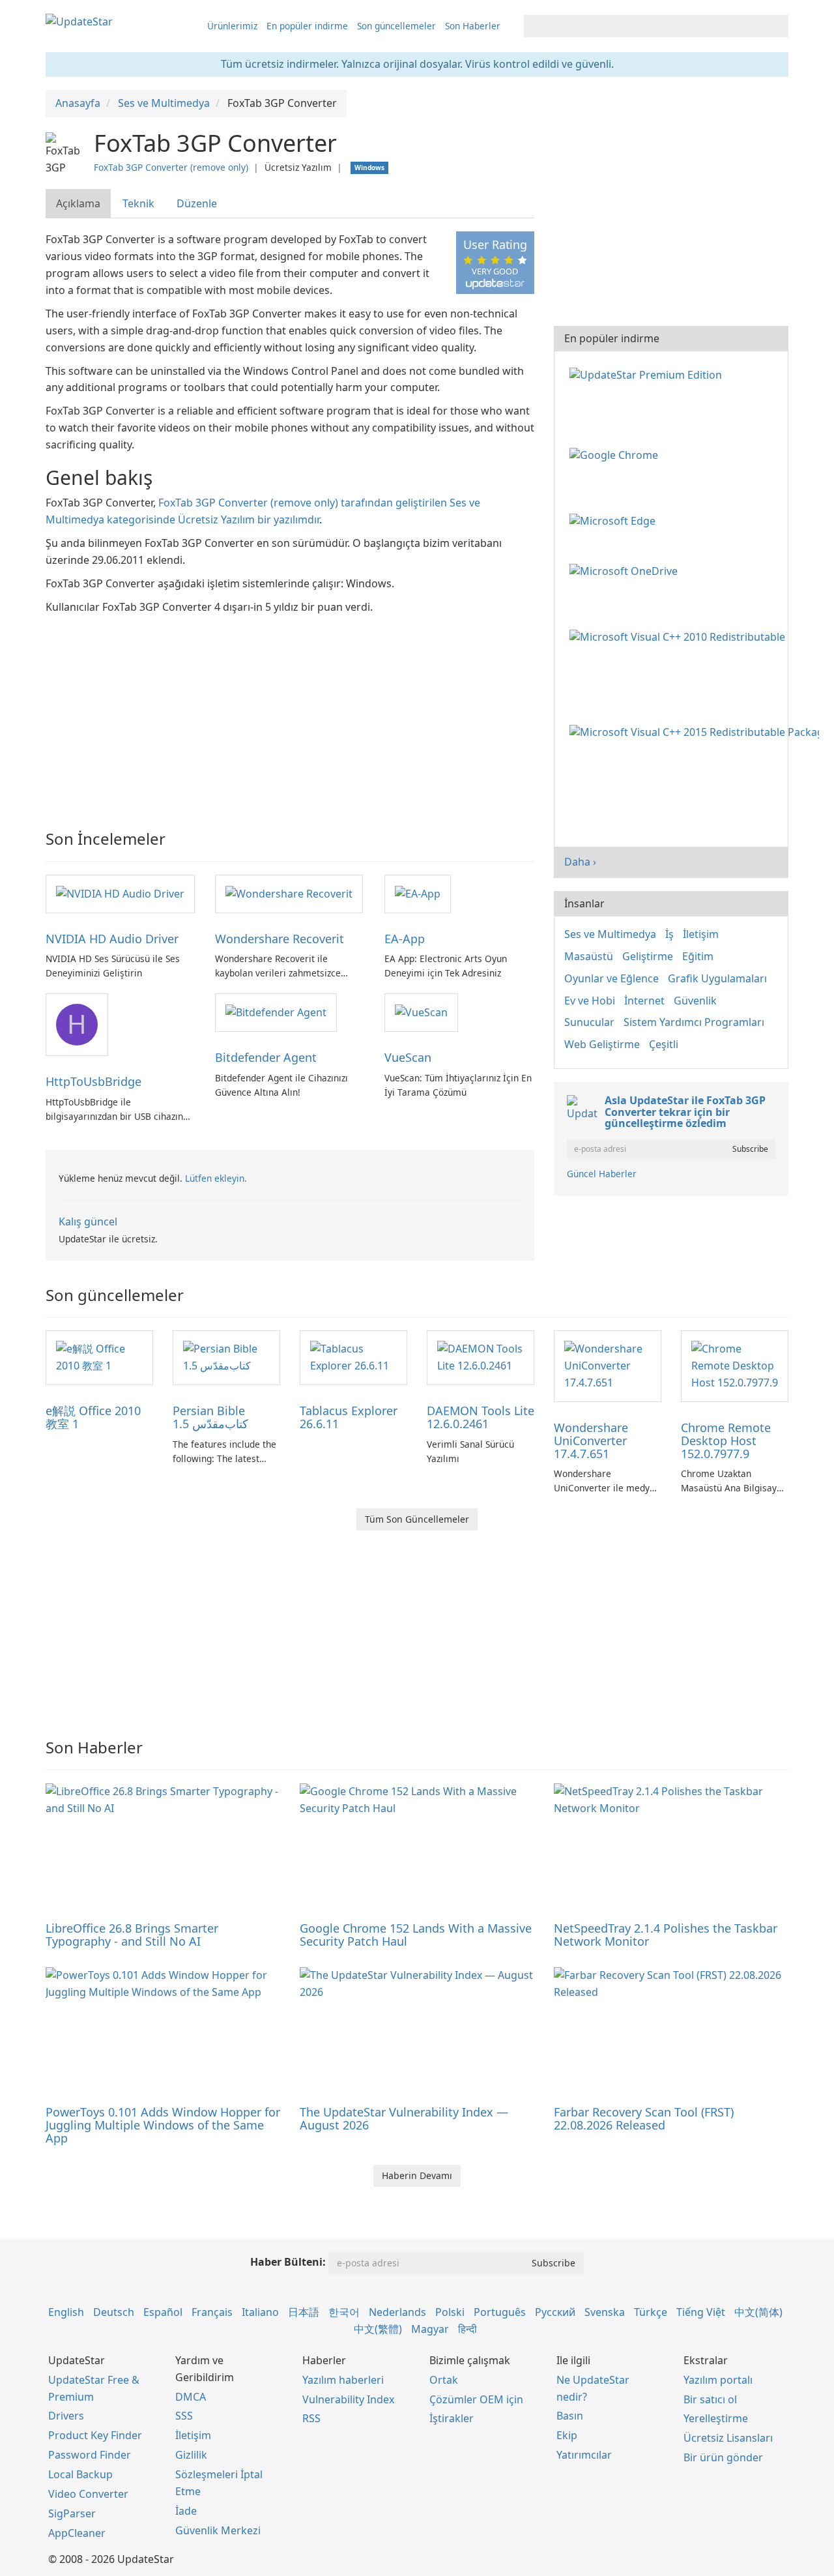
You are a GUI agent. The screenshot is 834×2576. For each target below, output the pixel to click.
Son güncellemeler (396, 26)
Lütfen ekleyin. (216, 1178)
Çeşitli (664, 1044)
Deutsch (114, 2312)
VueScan (408, 1057)
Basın (570, 2416)
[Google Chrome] (616, 454)
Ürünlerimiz (232, 26)
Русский (555, 2312)
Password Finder (90, 2455)
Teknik (138, 203)
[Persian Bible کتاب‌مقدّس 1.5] (226, 1356)
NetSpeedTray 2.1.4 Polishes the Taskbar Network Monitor (666, 1935)
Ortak (444, 2380)
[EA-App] (418, 893)
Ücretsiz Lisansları (728, 2438)
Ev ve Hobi (590, 1001)
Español (163, 2312)
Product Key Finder (95, 2435)
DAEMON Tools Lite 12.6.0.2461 (481, 1417)
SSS (184, 2416)
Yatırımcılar (584, 2455)
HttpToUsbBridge (93, 1081)
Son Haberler (473, 26)
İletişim (701, 934)
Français (212, 2312)
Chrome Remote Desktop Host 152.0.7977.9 (726, 1441)
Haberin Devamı (417, 2175)
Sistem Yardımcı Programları (694, 1022)
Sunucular (589, 1022)
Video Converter (88, 2494)
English (66, 2312)
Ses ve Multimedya (610, 934)
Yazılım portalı (718, 2380)
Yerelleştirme (716, 2418)
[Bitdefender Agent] (276, 1012)
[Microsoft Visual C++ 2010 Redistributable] (680, 636)
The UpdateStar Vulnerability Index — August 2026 (404, 2118)
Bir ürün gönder (723, 2457)
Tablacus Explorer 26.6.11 (349, 1417)
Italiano (260, 2312)
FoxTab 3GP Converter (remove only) (171, 167)
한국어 (344, 2312)
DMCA (191, 2397)
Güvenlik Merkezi (218, 2530)
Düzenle (197, 203)
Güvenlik (695, 1001)
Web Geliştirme (602, 1044)
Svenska (605, 2312)
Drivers (66, 2416)
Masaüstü (589, 956)
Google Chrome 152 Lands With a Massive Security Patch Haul (416, 1935)
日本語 (304, 2312)
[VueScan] (421, 1012)
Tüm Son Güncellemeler (417, 1519)
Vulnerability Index (348, 2399)
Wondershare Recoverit (280, 939)
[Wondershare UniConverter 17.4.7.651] (608, 1365)
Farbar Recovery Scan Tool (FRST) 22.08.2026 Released (644, 2118)
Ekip (567, 2435)
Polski (450, 2312)
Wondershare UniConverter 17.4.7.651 (591, 1441)
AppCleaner (77, 2533)
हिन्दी (467, 2329)
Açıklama (78, 203)
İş (669, 934)
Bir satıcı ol (710, 2399)
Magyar (430, 2329)
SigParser (72, 2513)
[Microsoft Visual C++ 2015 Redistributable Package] (697, 731)
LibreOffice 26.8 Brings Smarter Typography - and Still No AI (132, 1935)
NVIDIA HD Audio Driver (112, 939)
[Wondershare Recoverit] (289, 893)
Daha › (580, 862)
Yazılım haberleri (343, 2380)
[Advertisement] (290, 713)
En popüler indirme (307, 26)
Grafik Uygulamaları (717, 978)
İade (186, 2511)
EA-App (405, 939)
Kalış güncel (88, 1222)
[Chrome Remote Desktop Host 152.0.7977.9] (735, 1365)
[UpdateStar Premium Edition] (648, 373)
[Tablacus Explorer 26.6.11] (353, 1356)
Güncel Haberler (602, 1174)
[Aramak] (776, 26)
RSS (311, 2418)
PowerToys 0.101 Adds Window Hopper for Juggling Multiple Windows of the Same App (163, 2125)
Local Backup (80, 2474)
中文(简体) (758, 2312)
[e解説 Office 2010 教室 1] (99, 1356)
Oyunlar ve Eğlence (611, 978)
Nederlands (397, 2312)
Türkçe (651, 2312)
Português (500, 2312)
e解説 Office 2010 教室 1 (93, 1417)
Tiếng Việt (701, 2312)
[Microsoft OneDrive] (626, 570)
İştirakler (452, 2418)
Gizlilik (191, 2455)
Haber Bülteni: (288, 2262)
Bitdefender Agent (266, 1057)
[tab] (79, 204)
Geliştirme (648, 956)
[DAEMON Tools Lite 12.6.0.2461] (481, 1356)
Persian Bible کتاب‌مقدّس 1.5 (210, 1417)
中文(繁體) (378, 2329)
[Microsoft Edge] (615, 520)
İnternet (644, 1001)
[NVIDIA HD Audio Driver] (120, 893)
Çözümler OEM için (476, 2399)
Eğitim (698, 956)
